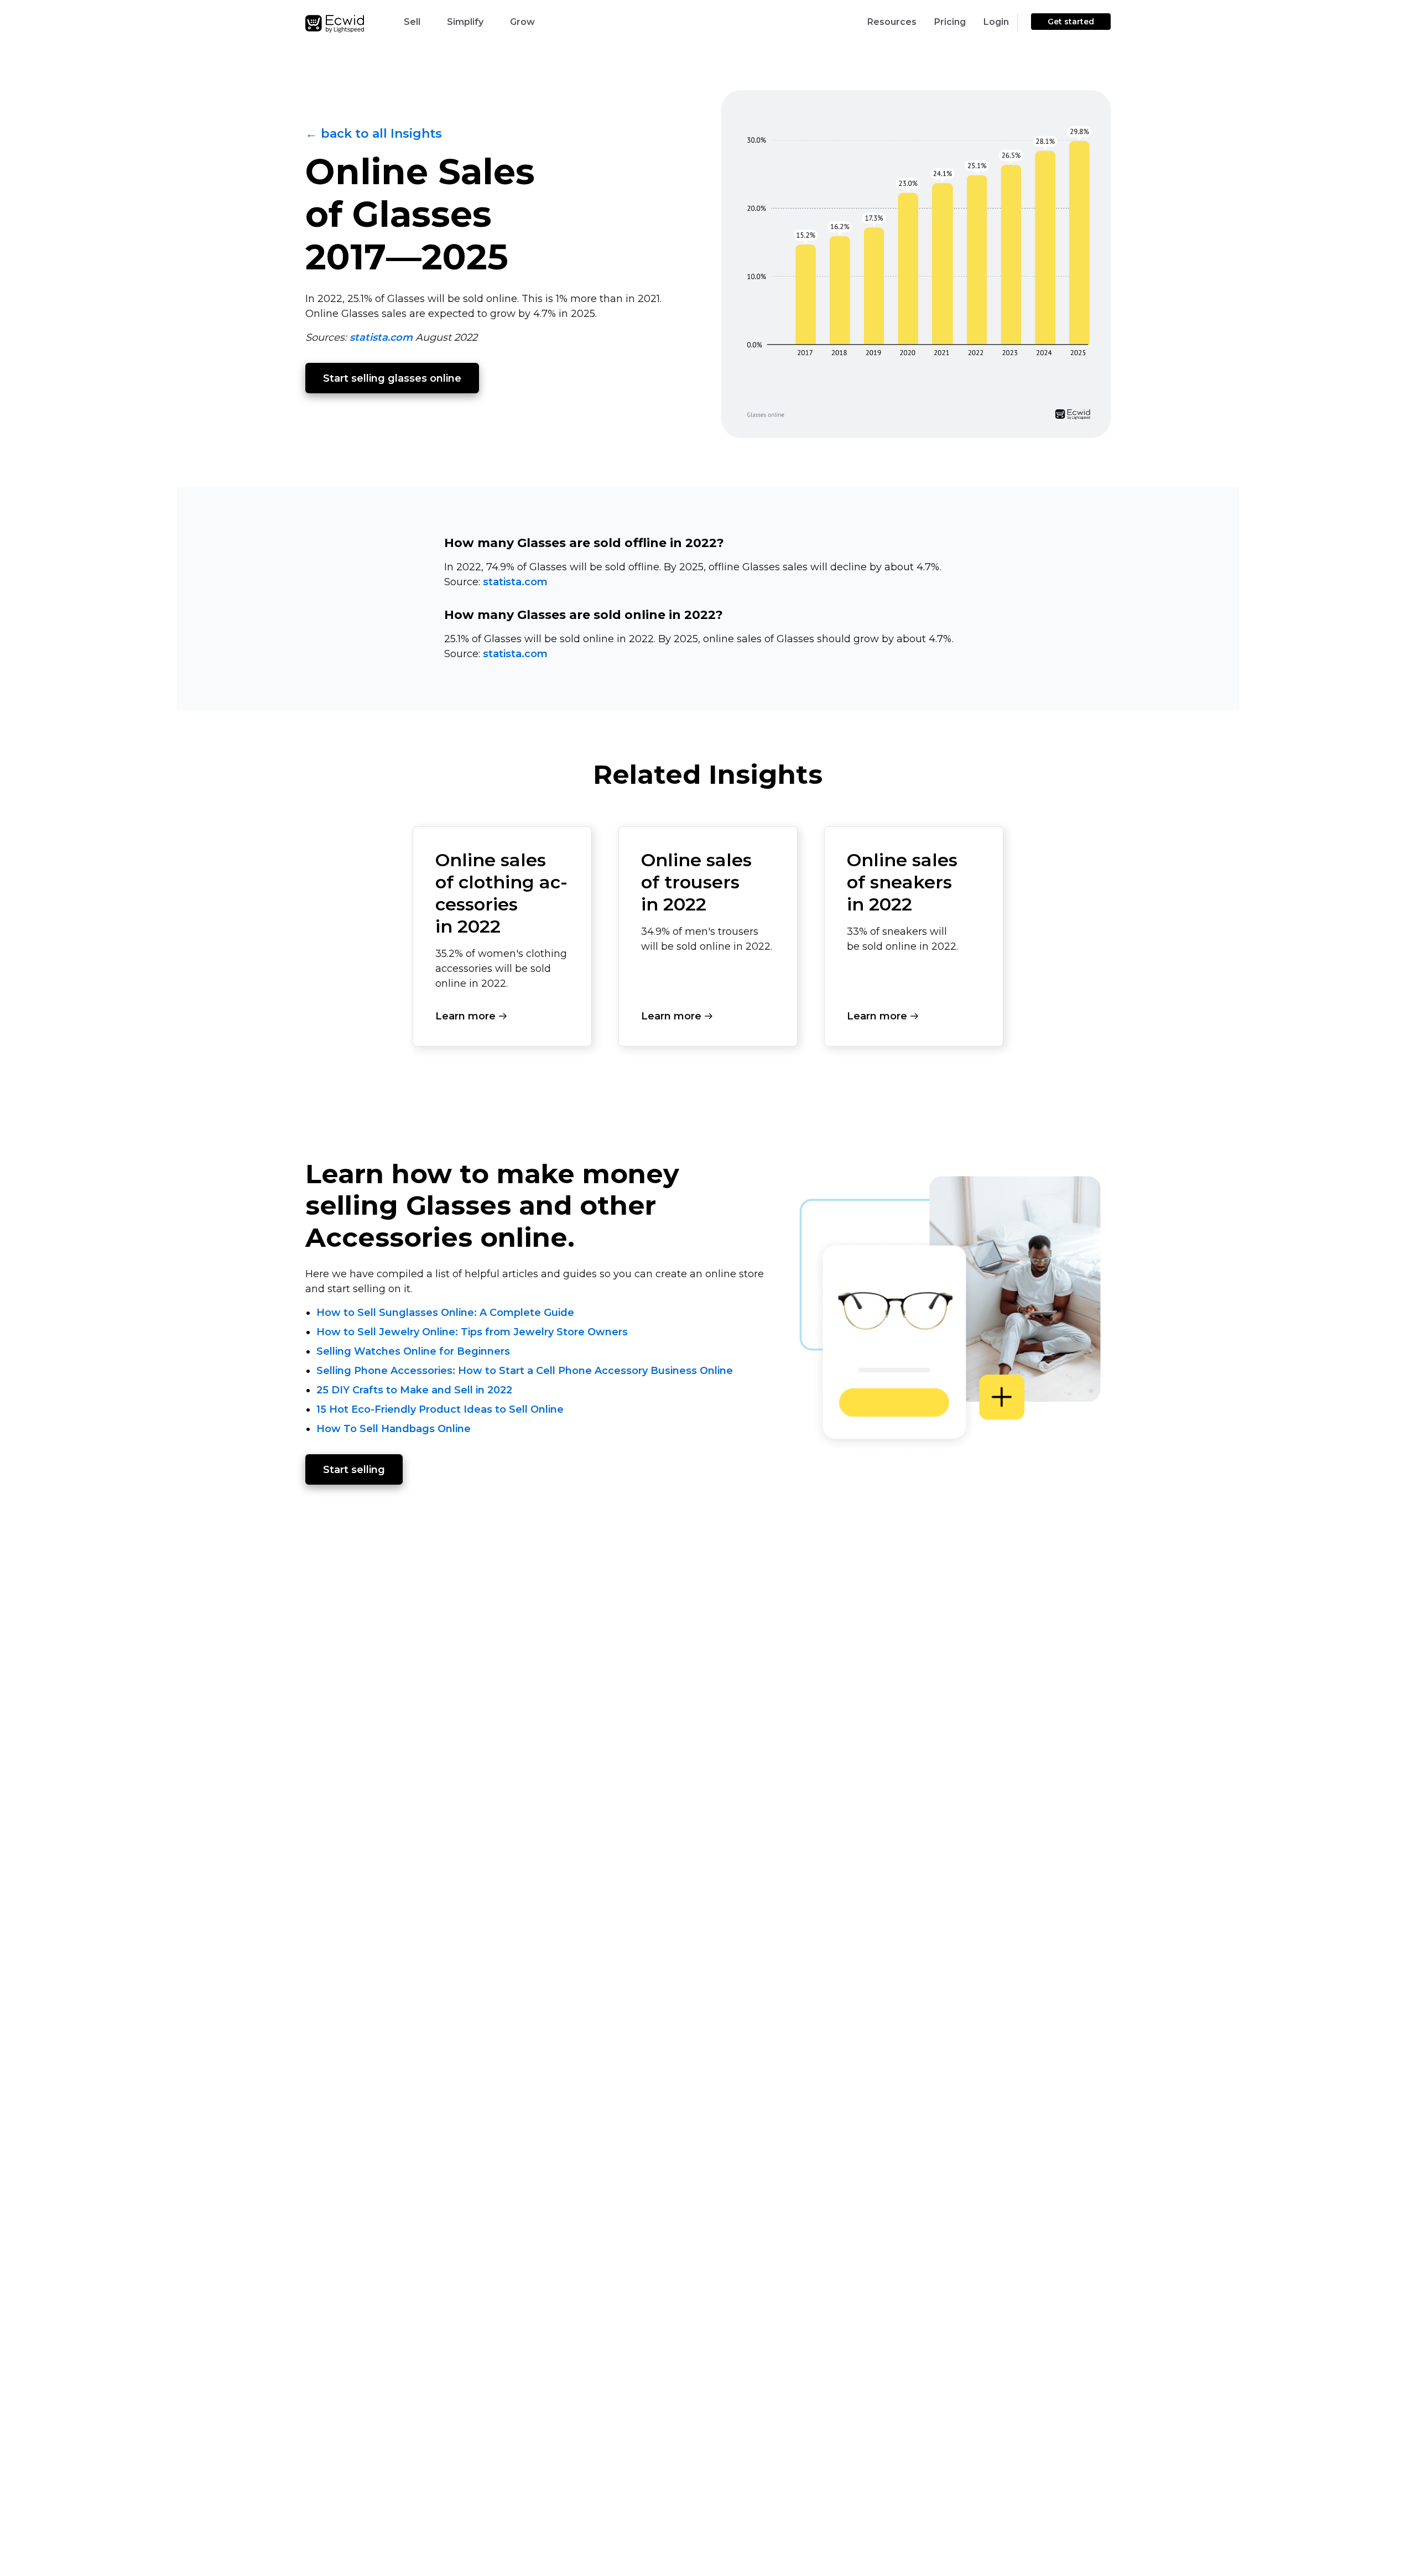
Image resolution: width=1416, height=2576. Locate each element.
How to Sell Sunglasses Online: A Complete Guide (445, 1313)
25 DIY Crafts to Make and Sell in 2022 (414, 1390)
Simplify (465, 22)
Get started (1071, 22)
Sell (412, 22)
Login (996, 22)
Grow (522, 22)
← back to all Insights (374, 134)
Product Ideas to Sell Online (491, 1409)
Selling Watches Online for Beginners (413, 1351)
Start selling (354, 1470)
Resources (892, 22)
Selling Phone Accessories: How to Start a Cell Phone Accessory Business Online (525, 1371)
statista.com (381, 337)
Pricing (950, 22)
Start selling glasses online (392, 378)
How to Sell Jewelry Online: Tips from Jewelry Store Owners (472, 1332)
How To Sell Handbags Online (394, 1429)
